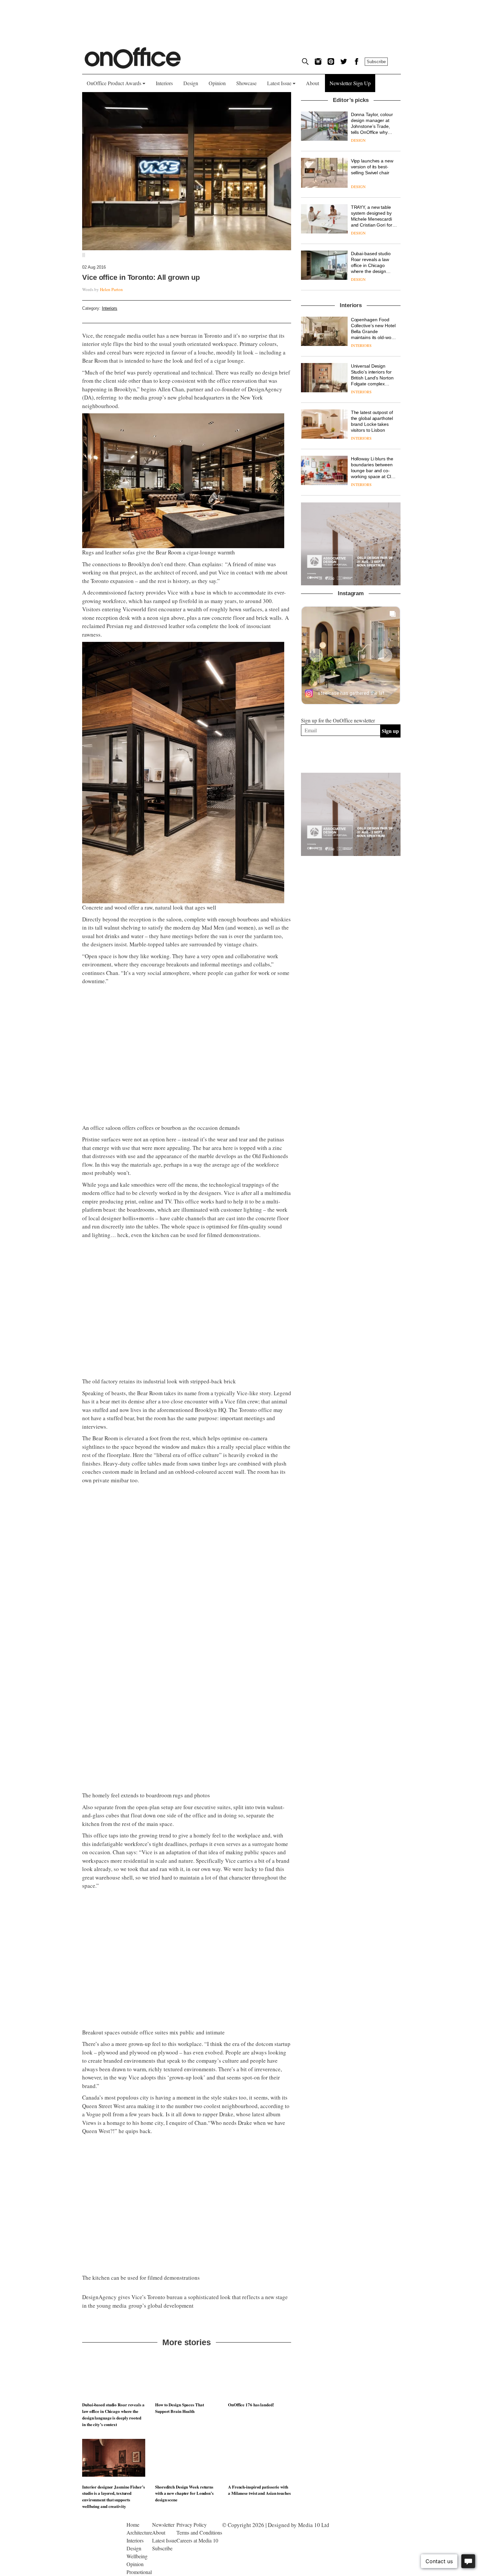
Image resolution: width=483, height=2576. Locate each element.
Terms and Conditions (199, 2532)
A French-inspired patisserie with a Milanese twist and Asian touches (259, 2490)
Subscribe (376, 62)
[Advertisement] (351, 970)
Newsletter (163, 2525)
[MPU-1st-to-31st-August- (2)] (351, 544)
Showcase (246, 83)
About (312, 83)
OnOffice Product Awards (115, 83)
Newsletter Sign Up (350, 83)
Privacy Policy (192, 2525)
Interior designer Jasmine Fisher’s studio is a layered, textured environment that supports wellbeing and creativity (114, 2496)
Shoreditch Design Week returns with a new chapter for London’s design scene (184, 2493)
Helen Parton (111, 289)
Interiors (164, 83)
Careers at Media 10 (197, 2540)
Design (191, 83)
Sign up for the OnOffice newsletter (338, 720)
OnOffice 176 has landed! (251, 2405)
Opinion (217, 83)
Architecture (139, 2532)
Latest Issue (280, 83)
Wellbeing (137, 2556)
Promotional (139, 2572)
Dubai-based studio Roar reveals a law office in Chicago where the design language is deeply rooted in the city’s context (113, 2414)
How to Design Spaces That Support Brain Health (180, 2408)
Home (133, 2525)
